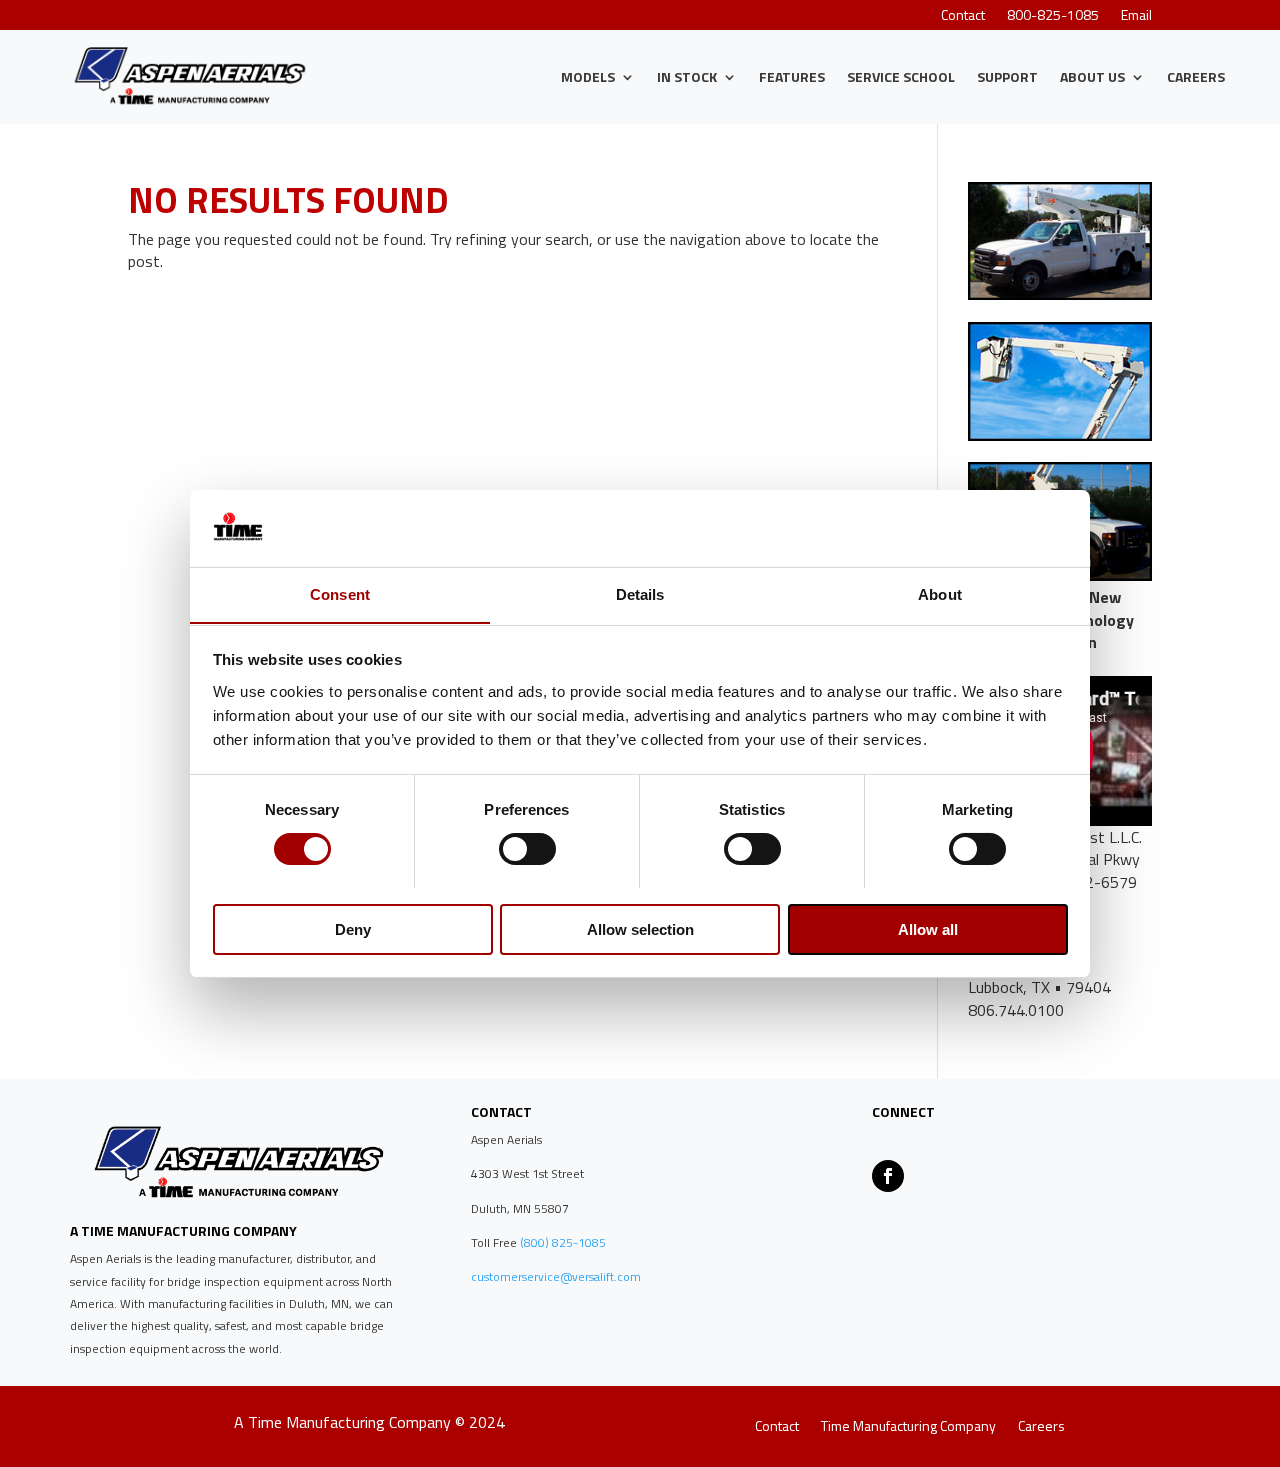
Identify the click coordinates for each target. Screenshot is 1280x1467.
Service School (901, 76)
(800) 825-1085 (561, 1242)
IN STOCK (687, 76)
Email (1136, 16)
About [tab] (940, 593)
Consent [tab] (340, 593)
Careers (1196, 76)
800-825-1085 (1053, 16)
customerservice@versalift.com (556, 1276)
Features (792, 76)
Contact (963, 16)
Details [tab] (640, 593)
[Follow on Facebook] (888, 1176)
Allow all (928, 928)
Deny (353, 928)
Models (588, 76)
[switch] (527, 849)
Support (1007, 76)
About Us (1092, 76)
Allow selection (640, 928)
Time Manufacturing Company (908, 1427)
